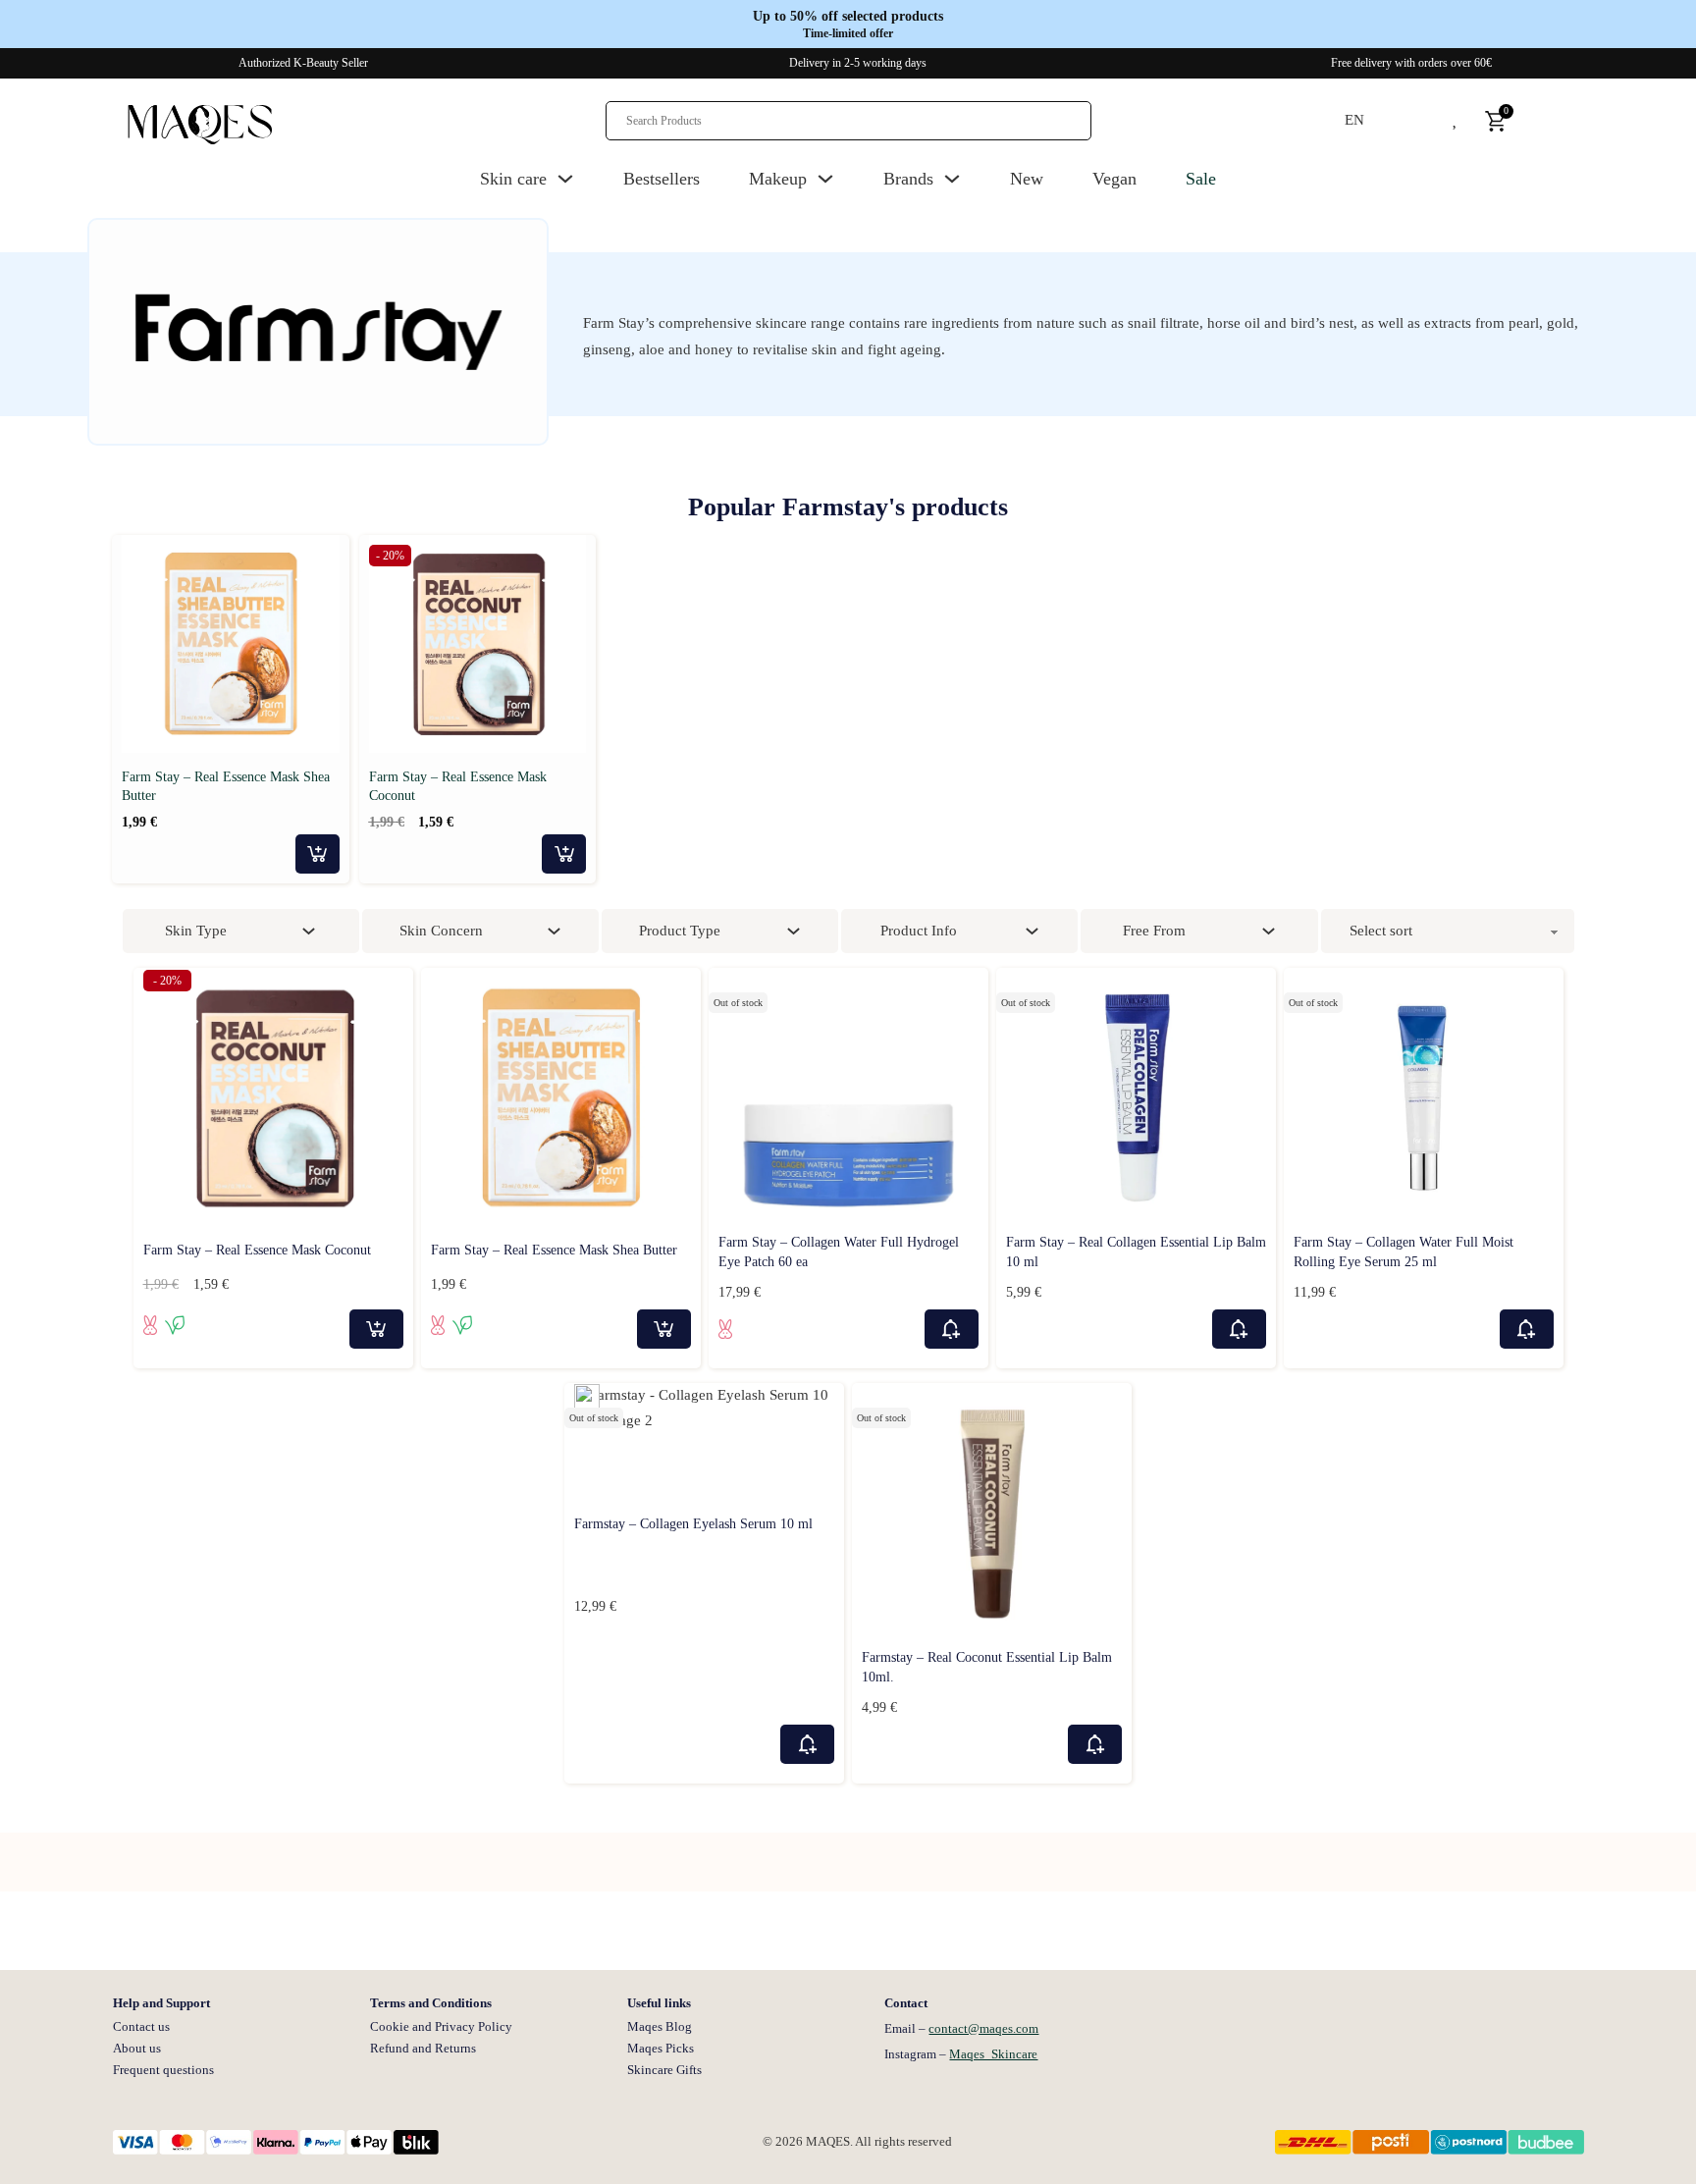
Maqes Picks (661, 2048)
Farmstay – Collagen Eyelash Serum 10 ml (693, 1524)
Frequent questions (163, 2070)
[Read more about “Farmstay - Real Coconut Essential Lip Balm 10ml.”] (1095, 1744)
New (1027, 179)
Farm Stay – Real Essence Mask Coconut (257, 1250)
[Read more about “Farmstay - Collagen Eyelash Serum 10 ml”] (807, 1744)
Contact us (141, 2026)
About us (137, 2048)
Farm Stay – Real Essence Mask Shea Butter (554, 1250)
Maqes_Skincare (993, 2054)
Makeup (778, 179)
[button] (326, 554)
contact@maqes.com (983, 2028)
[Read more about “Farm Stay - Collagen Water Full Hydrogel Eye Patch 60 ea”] (952, 1329)
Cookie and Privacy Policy (441, 2026)
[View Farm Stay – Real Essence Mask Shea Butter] (231, 642)
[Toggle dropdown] (565, 179)
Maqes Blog (660, 2026)
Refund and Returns (423, 2048)
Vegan (1114, 179)
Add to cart (318, 854)
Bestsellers (662, 179)
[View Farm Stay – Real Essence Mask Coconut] (478, 642)
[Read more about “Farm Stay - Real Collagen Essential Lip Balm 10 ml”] (1239, 1329)
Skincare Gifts (664, 2070)
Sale (1201, 179)
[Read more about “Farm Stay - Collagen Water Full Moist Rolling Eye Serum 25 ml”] (1527, 1329)
